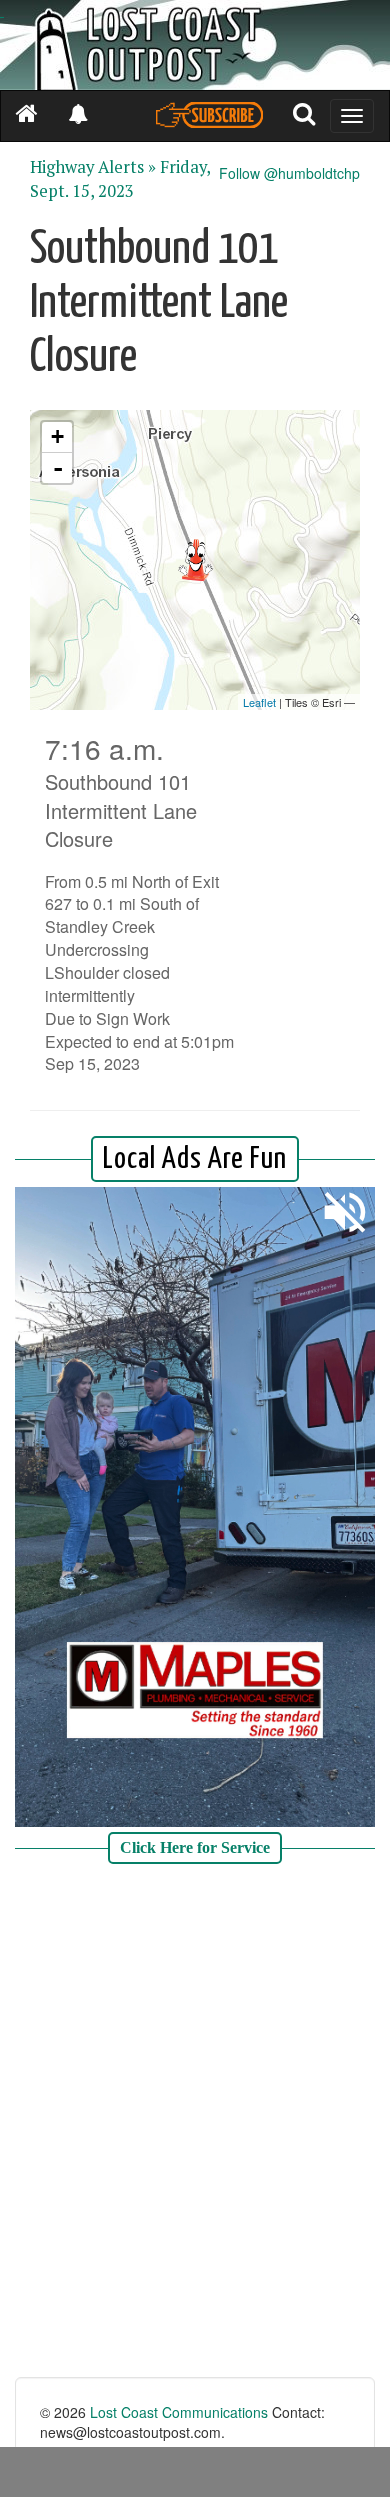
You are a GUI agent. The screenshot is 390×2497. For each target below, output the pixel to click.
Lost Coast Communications (179, 2412)
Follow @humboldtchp (289, 173)
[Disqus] (195, 2123)
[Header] (195, 45)
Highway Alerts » (93, 167)
